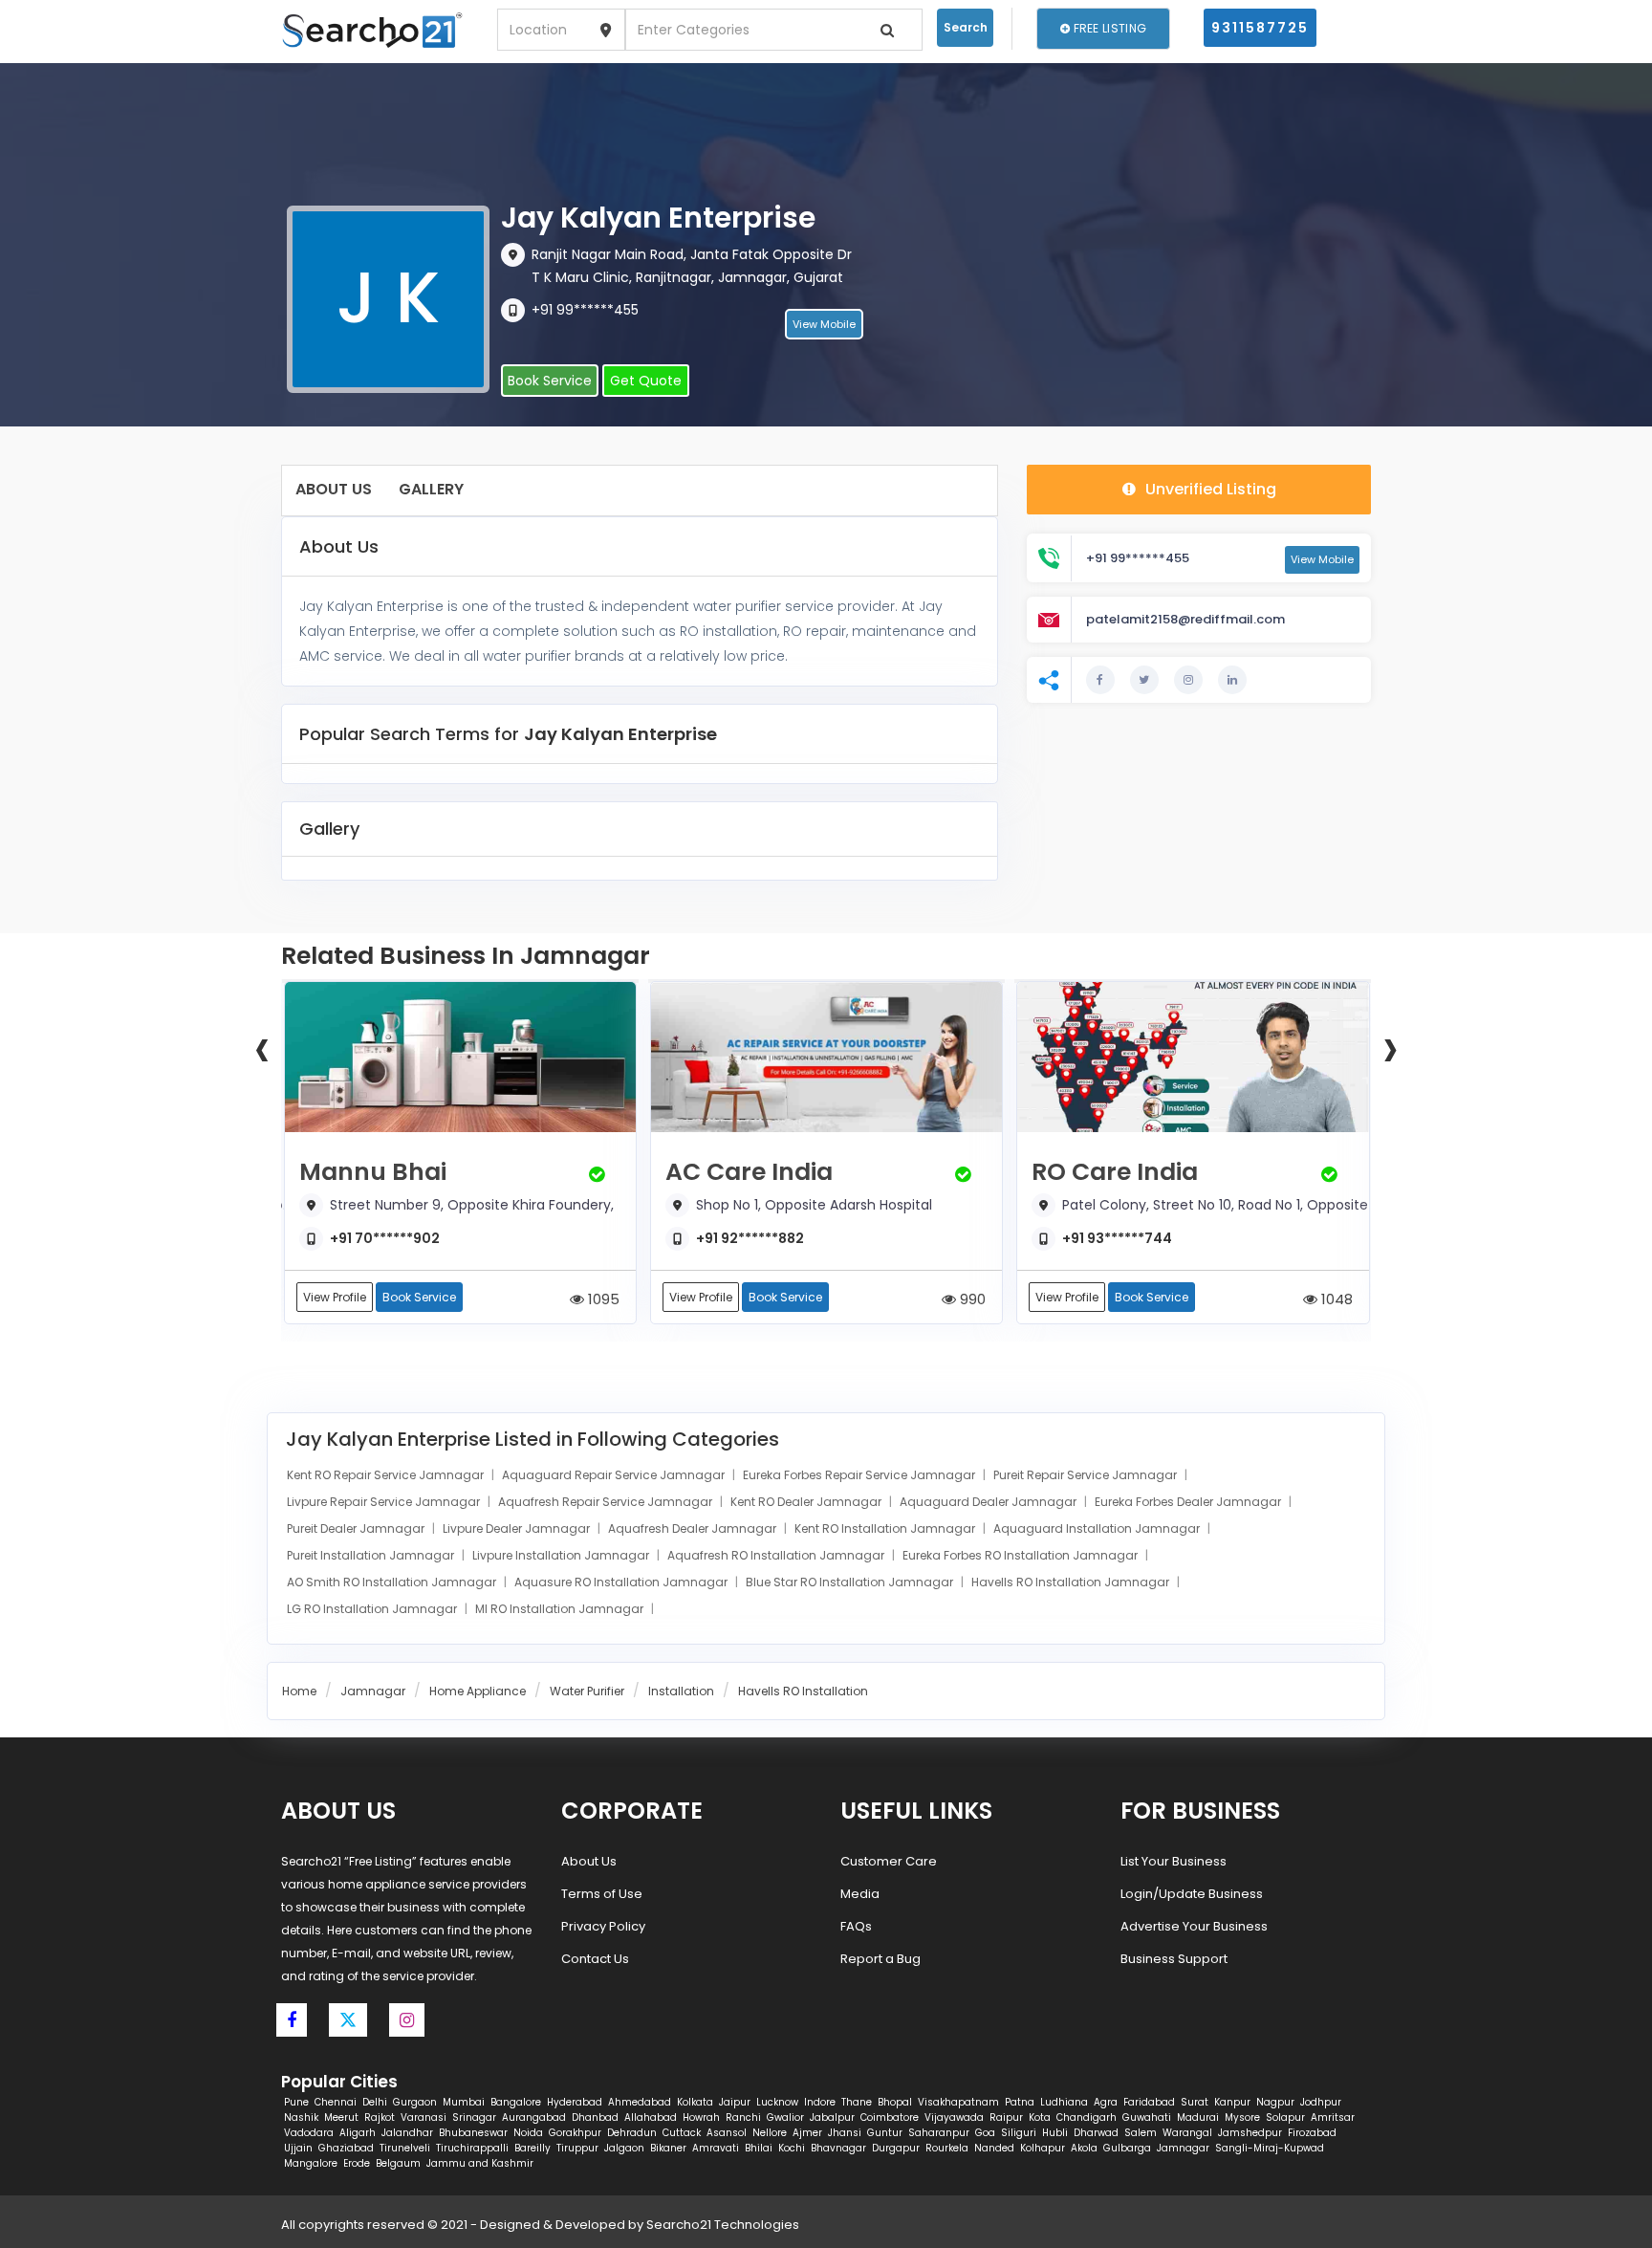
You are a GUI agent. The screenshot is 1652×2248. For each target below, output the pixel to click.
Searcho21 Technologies (723, 2225)
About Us (334, 489)
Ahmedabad (640, 2102)
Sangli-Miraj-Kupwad (1270, 2148)
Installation (681, 1691)
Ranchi (743, 2117)
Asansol (727, 2133)
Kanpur (1232, 2102)
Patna (1020, 2102)
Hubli (1055, 2133)
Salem (1141, 2133)
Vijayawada (954, 2117)
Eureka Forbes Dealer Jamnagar (1189, 1502)
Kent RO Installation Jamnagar (886, 1528)
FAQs (856, 1926)
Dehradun (632, 2133)
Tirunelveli (405, 2148)
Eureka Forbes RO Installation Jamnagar (1022, 1555)
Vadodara (309, 2133)
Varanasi (424, 2117)
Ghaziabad (346, 2148)
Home (299, 1691)
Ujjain (298, 2148)
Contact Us (595, 1959)
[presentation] (262, 1047)
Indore (820, 2102)
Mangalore (311, 2163)
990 (971, 1299)
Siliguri (1019, 2133)
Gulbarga (1127, 2148)
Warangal (1187, 2133)
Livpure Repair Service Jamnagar (385, 1502)
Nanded (994, 2148)
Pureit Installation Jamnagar (372, 1555)
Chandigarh (1087, 2117)
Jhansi (845, 2133)
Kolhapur (1043, 2148)
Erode (357, 2163)
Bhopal (895, 2102)
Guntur (885, 2133)
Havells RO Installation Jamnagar (1072, 1582)
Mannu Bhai (373, 1172)
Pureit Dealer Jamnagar (357, 1528)
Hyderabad (575, 2102)
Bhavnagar (838, 2148)
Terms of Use (602, 1894)
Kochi (792, 2148)
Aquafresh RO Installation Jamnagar (777, 1555)
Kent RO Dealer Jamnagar (807, 1502)
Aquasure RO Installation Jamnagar (622, 1582)
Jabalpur (832, 2117)
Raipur (1006, 2117)
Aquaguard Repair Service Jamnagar (615, 1475)
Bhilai (759, 2148)
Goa (985, 2133)
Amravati (716, 2148)
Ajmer (807, 2133)
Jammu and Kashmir (480, 2163)
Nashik (301, 2117)
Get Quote (646, 381)
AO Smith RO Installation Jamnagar (393, 1582)
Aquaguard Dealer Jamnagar (989, 1502)
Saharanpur (939, 2133)
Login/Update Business (1192, 1894)
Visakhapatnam (958, 2102)
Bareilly (533, 2148)
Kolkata (695, 2102)
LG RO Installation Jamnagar (373, 1609)
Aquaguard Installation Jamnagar (1098, 1528)
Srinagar (474, 2117)
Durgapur (896, 2148)
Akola (1084, 2148)
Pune (296, 2102)
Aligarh (358, 2133)
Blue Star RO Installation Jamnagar (851, 1582)
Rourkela (947, 2148)
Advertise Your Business (1194, 1926)
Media (860, 1894)
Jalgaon (624, 2148)
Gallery (431, 489)
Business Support (1174, 1959)
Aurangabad (534, 2117)
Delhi (375, 2102)
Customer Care (889, 1861)
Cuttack (682, 2133)
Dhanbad (595, 2117)
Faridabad (1149, 2102)
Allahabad (651, 2117)
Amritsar (1333, 2117)
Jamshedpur (1250, 2133)
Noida (528, 2133)
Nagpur (1275, 2102)
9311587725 (1260, 28)
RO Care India (1115, 1172)
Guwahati (1147, 2117)
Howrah (701, 2117)
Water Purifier (587, 1691)
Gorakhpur (575, 2133)
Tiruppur (577, 2148)
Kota (1040, 2117)
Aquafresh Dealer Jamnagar (694, 1528)
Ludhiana (1064, 2102)
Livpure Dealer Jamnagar (518, 1528)
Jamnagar (373, 1691)
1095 (602, 1299)
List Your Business (1174, 1861)
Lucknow (777, 2102)
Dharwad (1096, 2133)
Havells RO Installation (803, 1691)
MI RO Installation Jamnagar (561, 1609)
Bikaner (668, 2148)
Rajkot (380, 2117)
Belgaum (398, 2163)
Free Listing (1108, 28)
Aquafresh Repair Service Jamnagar (607, 1502)
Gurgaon (415, 2102)
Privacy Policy (603, 1926)
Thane (857, 2102)
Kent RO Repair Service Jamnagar (387, 1475)
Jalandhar (407, 2133)
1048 (1335, 1299)
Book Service (550, 381)
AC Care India (749, 1172)
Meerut (341, 2117)
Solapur (1285, 2117)
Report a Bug (880, 1959)
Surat (1195, 2102)
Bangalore (516, 2102)
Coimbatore (890, 2117)
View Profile (335, 1297)
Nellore (770, 2133)
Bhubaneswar (473, 2133)
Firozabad (1312, 2133)
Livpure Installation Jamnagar (562, 1555)
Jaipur (735, 2102)
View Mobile (824, 324)
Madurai (1198, 2117)
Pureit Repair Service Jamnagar (1087, 1475)
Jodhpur (1321, 2102)
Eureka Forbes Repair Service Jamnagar (860, 1475)
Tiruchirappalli (472, 2148)
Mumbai (464, 2102)
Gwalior (785, 2117)
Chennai (336, 2102)
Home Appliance (478, 1691)
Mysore (1242, 2117)
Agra (1106, 2102)
